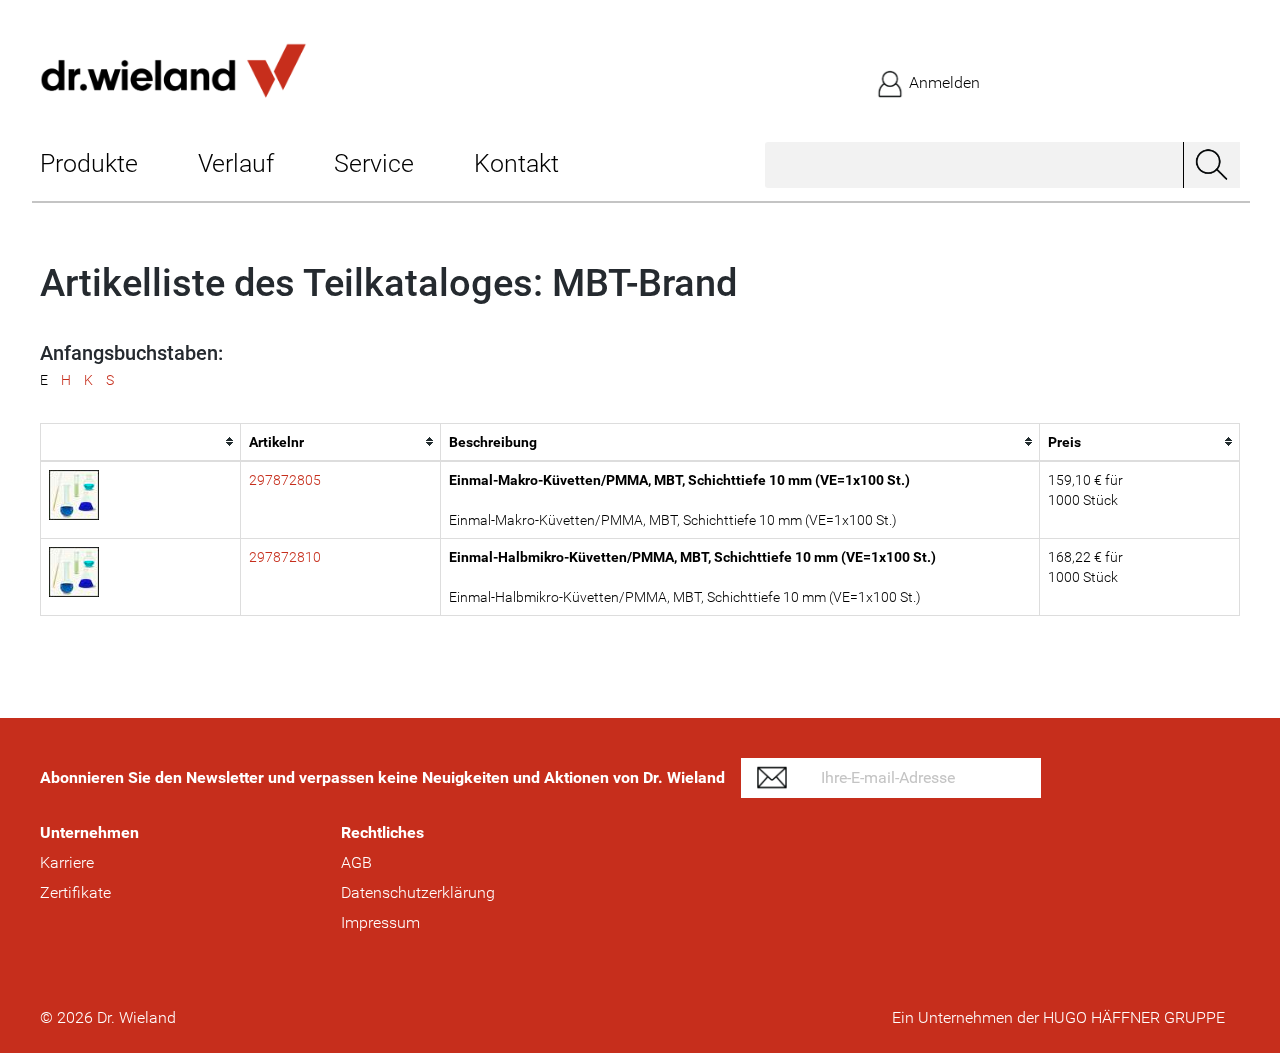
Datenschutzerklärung (418, 892)
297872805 (285, 480)
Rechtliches (382, 832)
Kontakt (516, 163)
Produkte (89, 163)
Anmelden (942, 82)
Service (374, 163)
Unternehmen (89, 832)
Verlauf (236, 163)
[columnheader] (141, 442)
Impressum (380, 922)
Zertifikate (75, 892)
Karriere (67, 862)
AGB (356, 862)
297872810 (285, 557)
